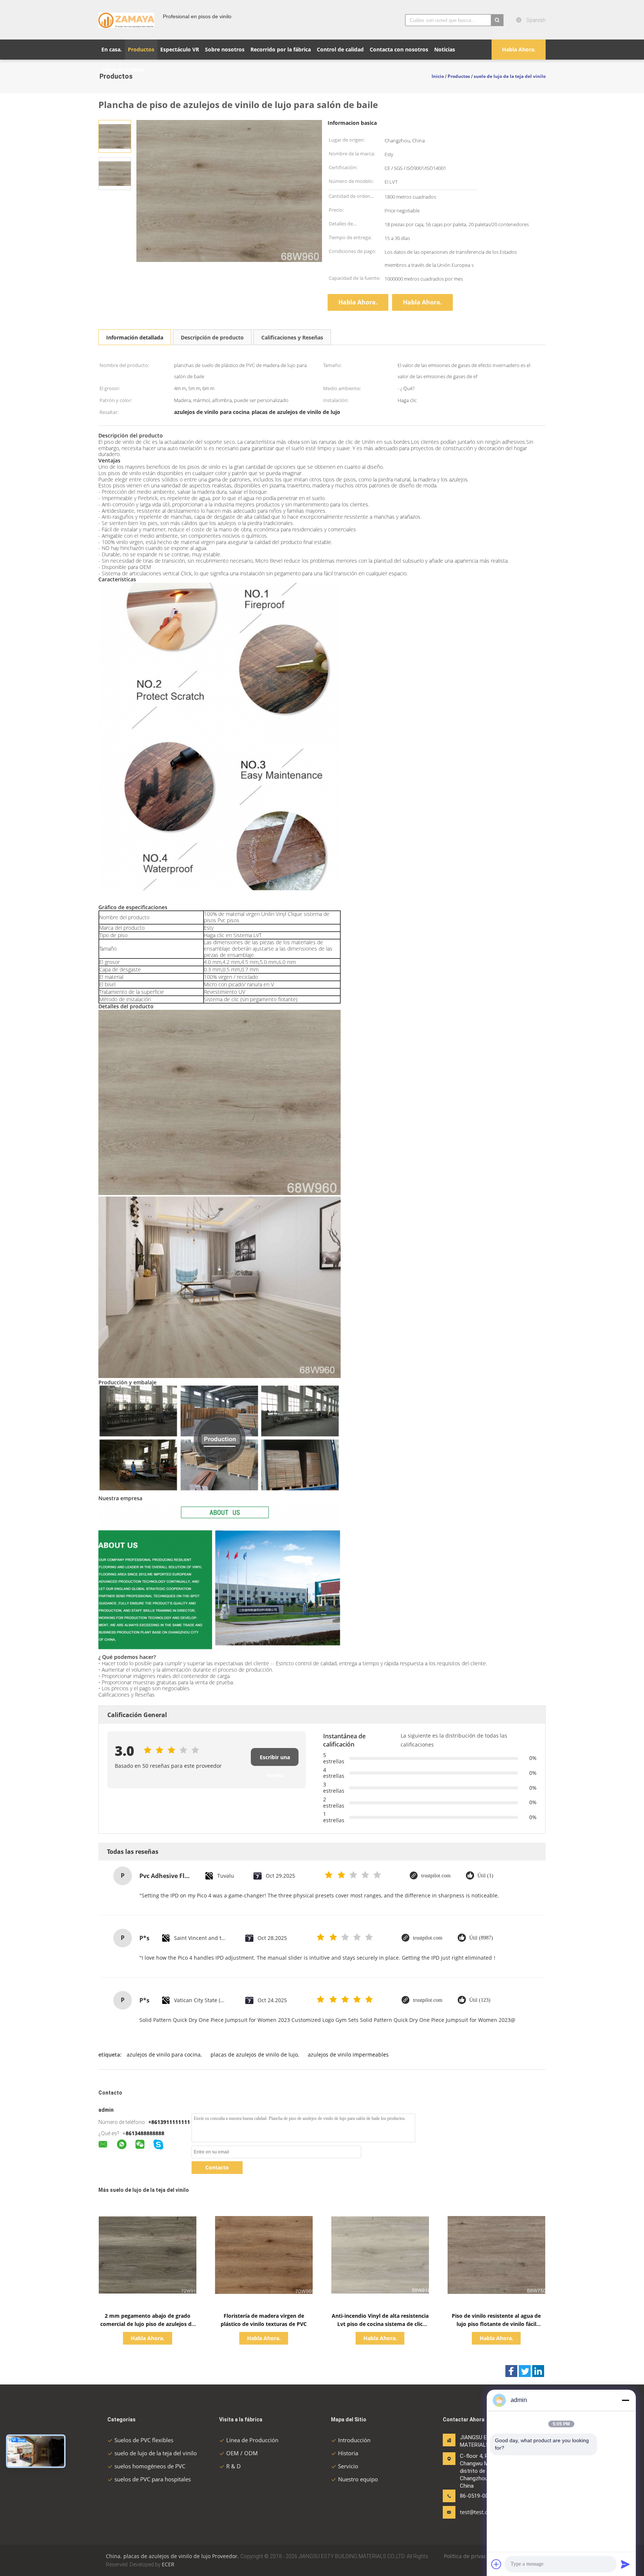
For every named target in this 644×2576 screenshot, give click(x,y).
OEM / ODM (242, 2453)
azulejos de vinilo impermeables (348, 2055)
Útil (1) (485, 1876)
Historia (348, 2453)
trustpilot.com (436, 1876)
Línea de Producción (252, 2440)
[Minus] (625, 2400)
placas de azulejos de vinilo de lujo (254, 2055)
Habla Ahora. (519, 49)
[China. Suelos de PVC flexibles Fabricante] (126, 20)
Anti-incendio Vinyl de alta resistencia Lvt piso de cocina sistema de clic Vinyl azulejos (380, 2324)
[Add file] (496, 2564)
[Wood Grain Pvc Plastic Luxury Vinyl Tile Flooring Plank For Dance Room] (115, 136)
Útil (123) (480, 2000)
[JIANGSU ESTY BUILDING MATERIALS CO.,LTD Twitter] (525, 2371)
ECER (168, 2564)
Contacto (217, 2167)
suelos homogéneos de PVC (150, 2466)
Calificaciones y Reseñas (292, 337)
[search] (497, 20)
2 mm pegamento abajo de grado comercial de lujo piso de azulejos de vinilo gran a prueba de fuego (147, 2324)
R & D (233, 2466)
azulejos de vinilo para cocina (164, 2055)
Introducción (354, 2440)
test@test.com (478, 2512)
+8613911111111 (169, 2122)
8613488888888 (145, 2133)
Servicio (348, 2466)
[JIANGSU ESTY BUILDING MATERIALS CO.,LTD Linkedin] (538, 2371)
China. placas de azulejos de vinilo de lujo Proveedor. (173, 2556)
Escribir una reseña (275, 1760)
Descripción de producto (212, 337)
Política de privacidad (471, 2556)
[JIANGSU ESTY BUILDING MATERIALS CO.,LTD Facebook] (511, 2371)
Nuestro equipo (358, 2479)
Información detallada (135, 337)
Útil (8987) (481, 1938)
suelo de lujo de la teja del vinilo (156, 2453)
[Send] (625, 2564)
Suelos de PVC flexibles (144, 2440)
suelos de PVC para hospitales (153, 2479)
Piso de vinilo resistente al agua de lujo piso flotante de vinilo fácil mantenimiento (496, 2324)
